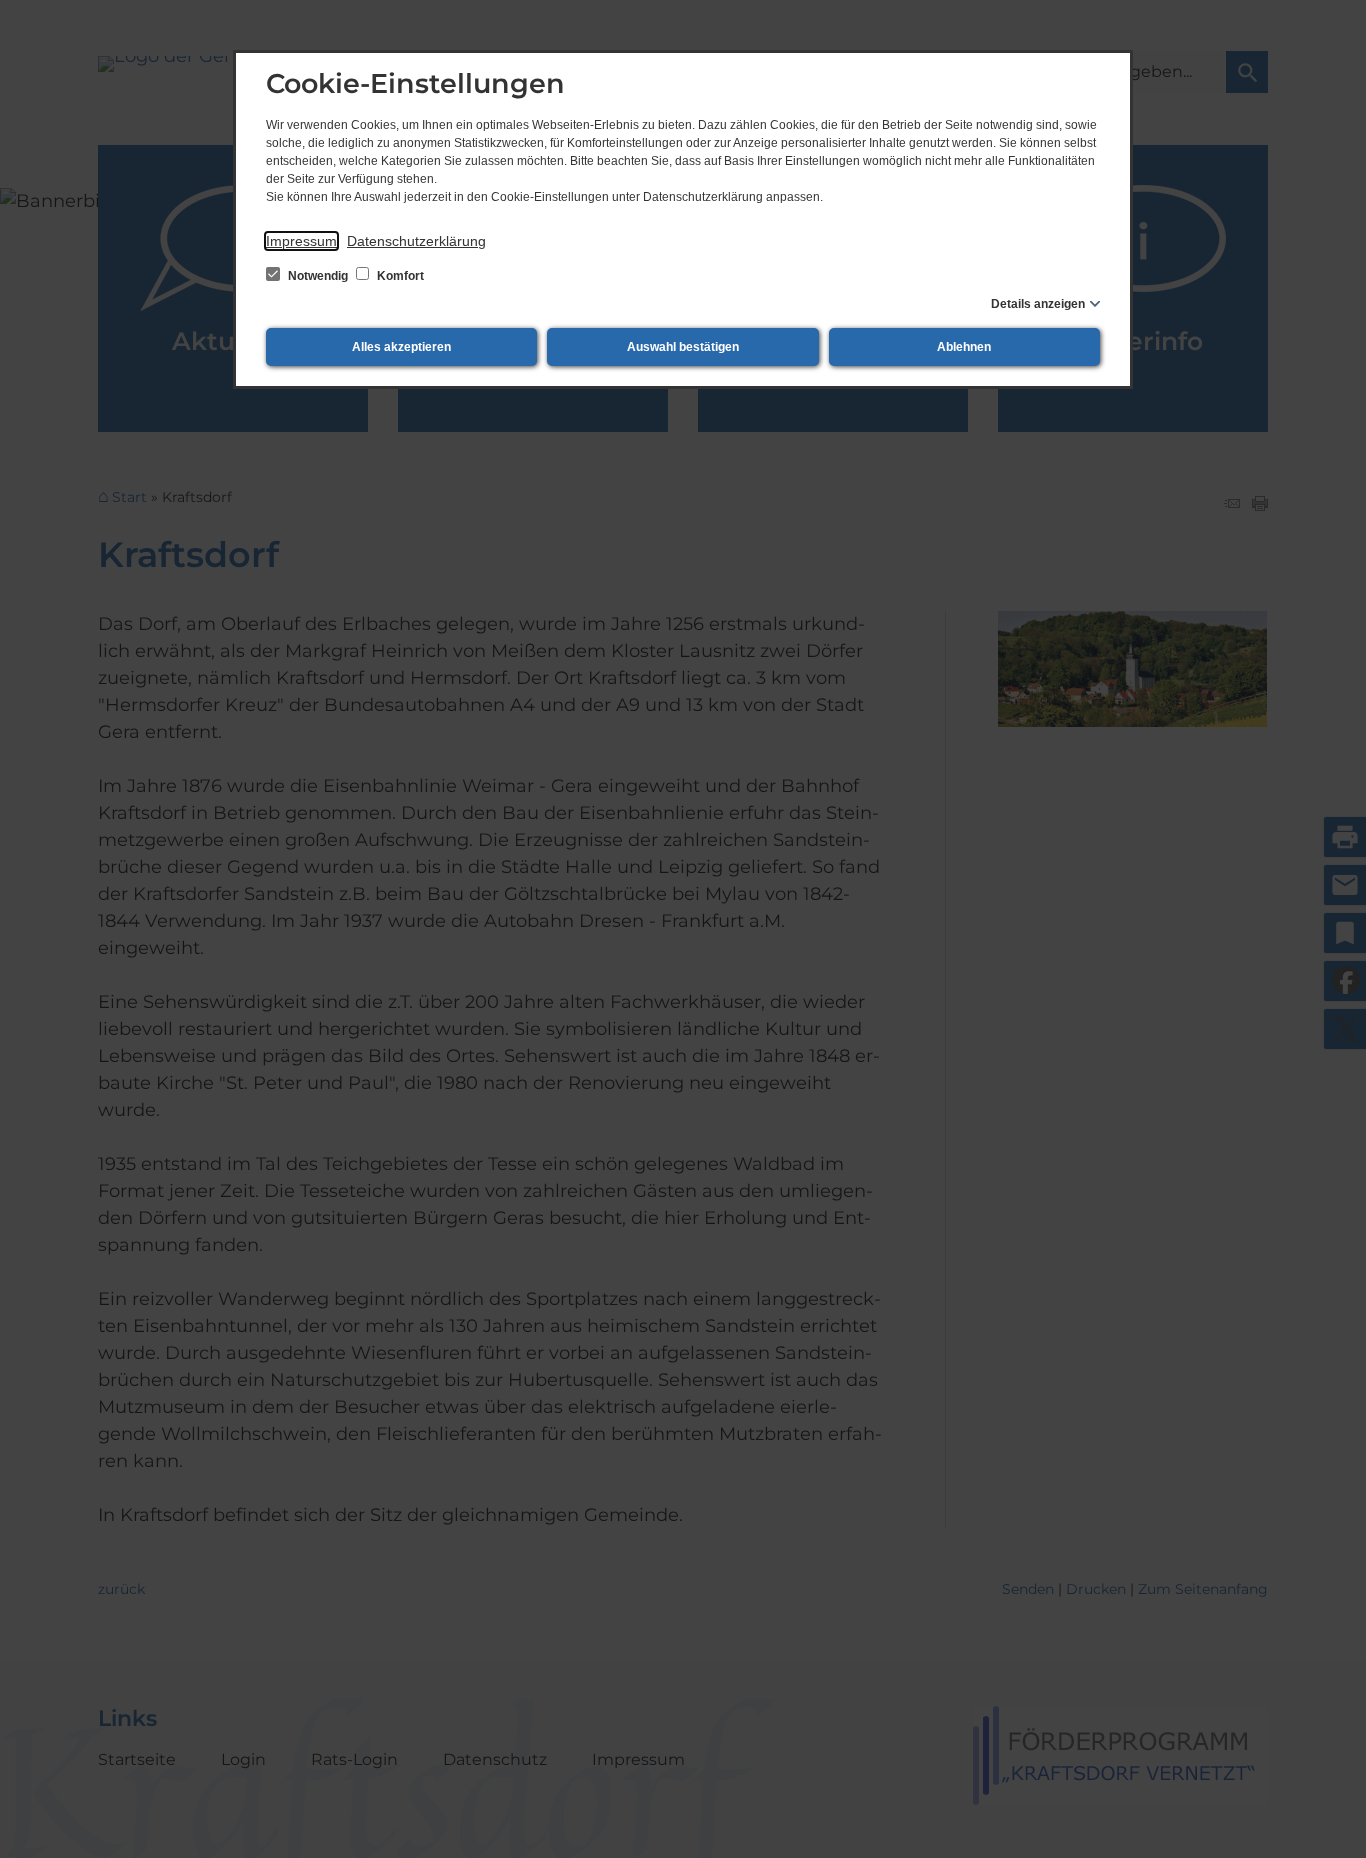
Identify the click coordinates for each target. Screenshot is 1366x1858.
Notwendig (318, 276)
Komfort (399, 276)
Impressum (301, 241)
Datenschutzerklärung (416, 241)
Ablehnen (964, 347)
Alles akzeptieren (401, 347)
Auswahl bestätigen (683, 347)
